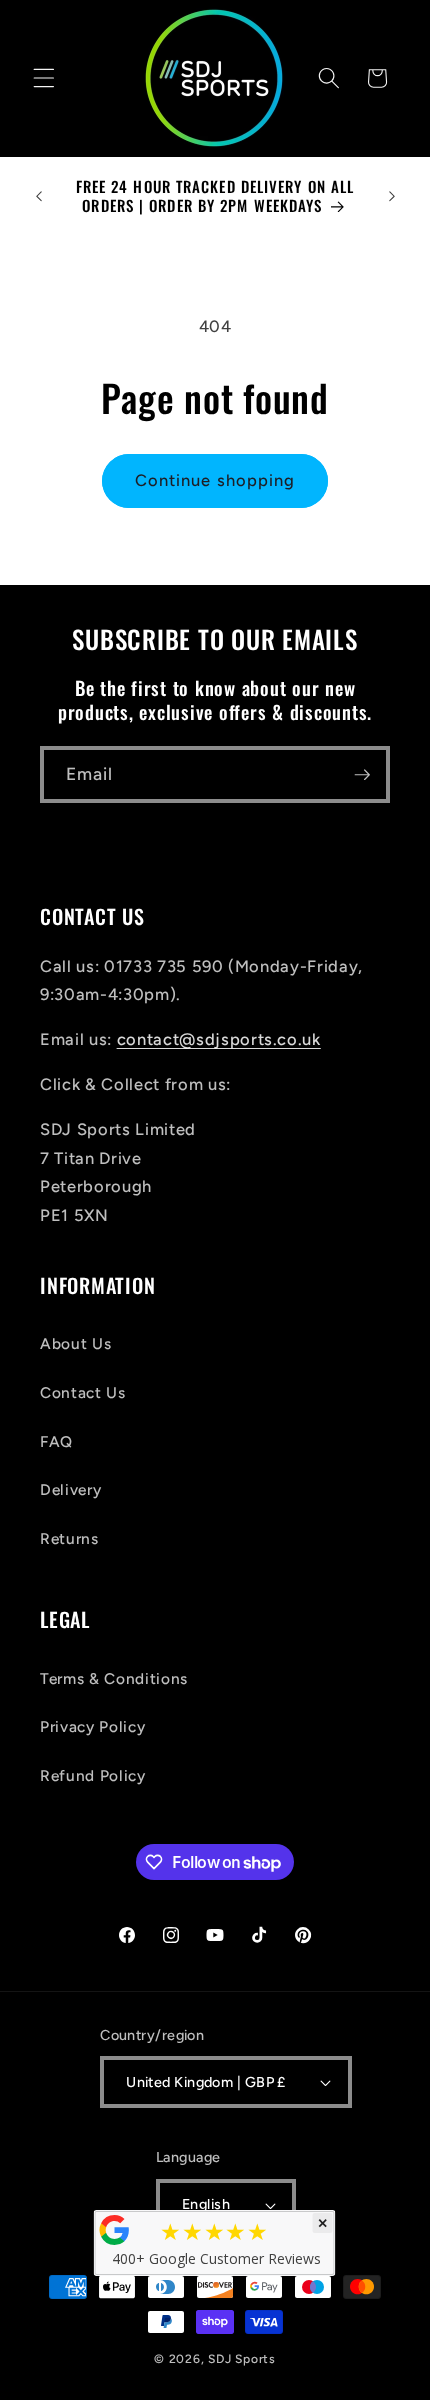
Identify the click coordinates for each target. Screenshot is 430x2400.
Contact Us (83, 1392)
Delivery (70, 1489)
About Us (75, 1343)
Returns (69, 1538)
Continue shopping (215, 480)
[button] (44, 78)
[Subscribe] (362, 775)
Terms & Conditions (114, 1678)
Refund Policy (93, 1775)
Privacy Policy (92, 1726)
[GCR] (115, 2230)
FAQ (56, 1441)
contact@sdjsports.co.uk (219, 1039)
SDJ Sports (242, 2359)
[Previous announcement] (39, 196)
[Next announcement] (392, 196)
